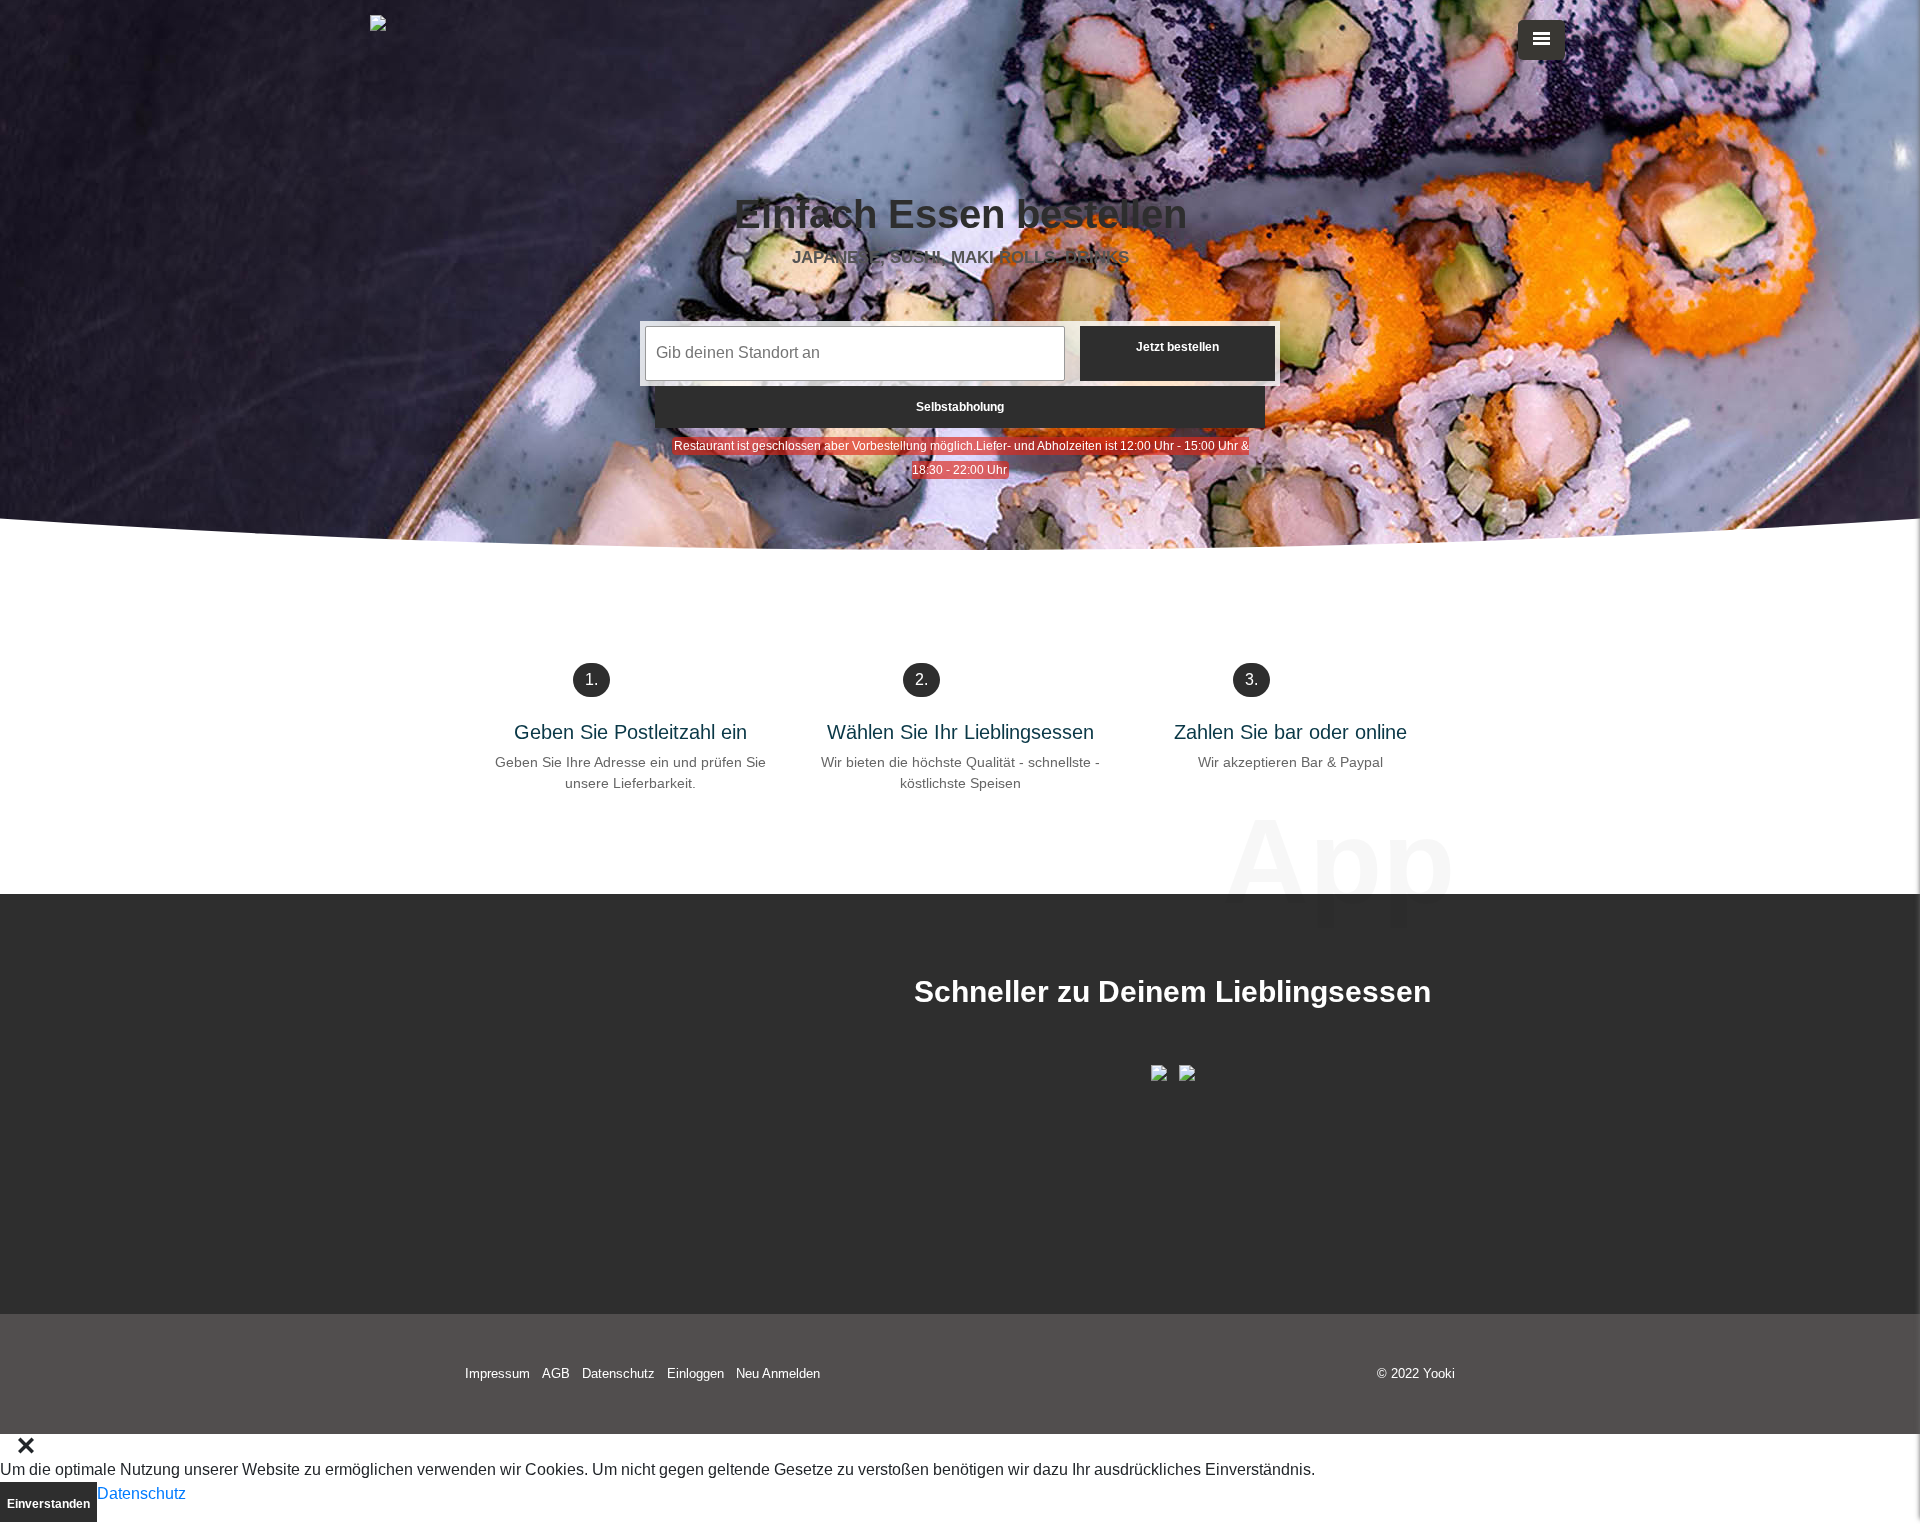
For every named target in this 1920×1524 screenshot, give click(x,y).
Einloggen (695, 1373)
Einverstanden (48, 1504)
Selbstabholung (960, 407)
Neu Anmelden (778, 1373)
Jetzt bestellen (1177, 347)
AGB (556, 1373)
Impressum (497, 1373)
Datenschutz (618, 1373)
